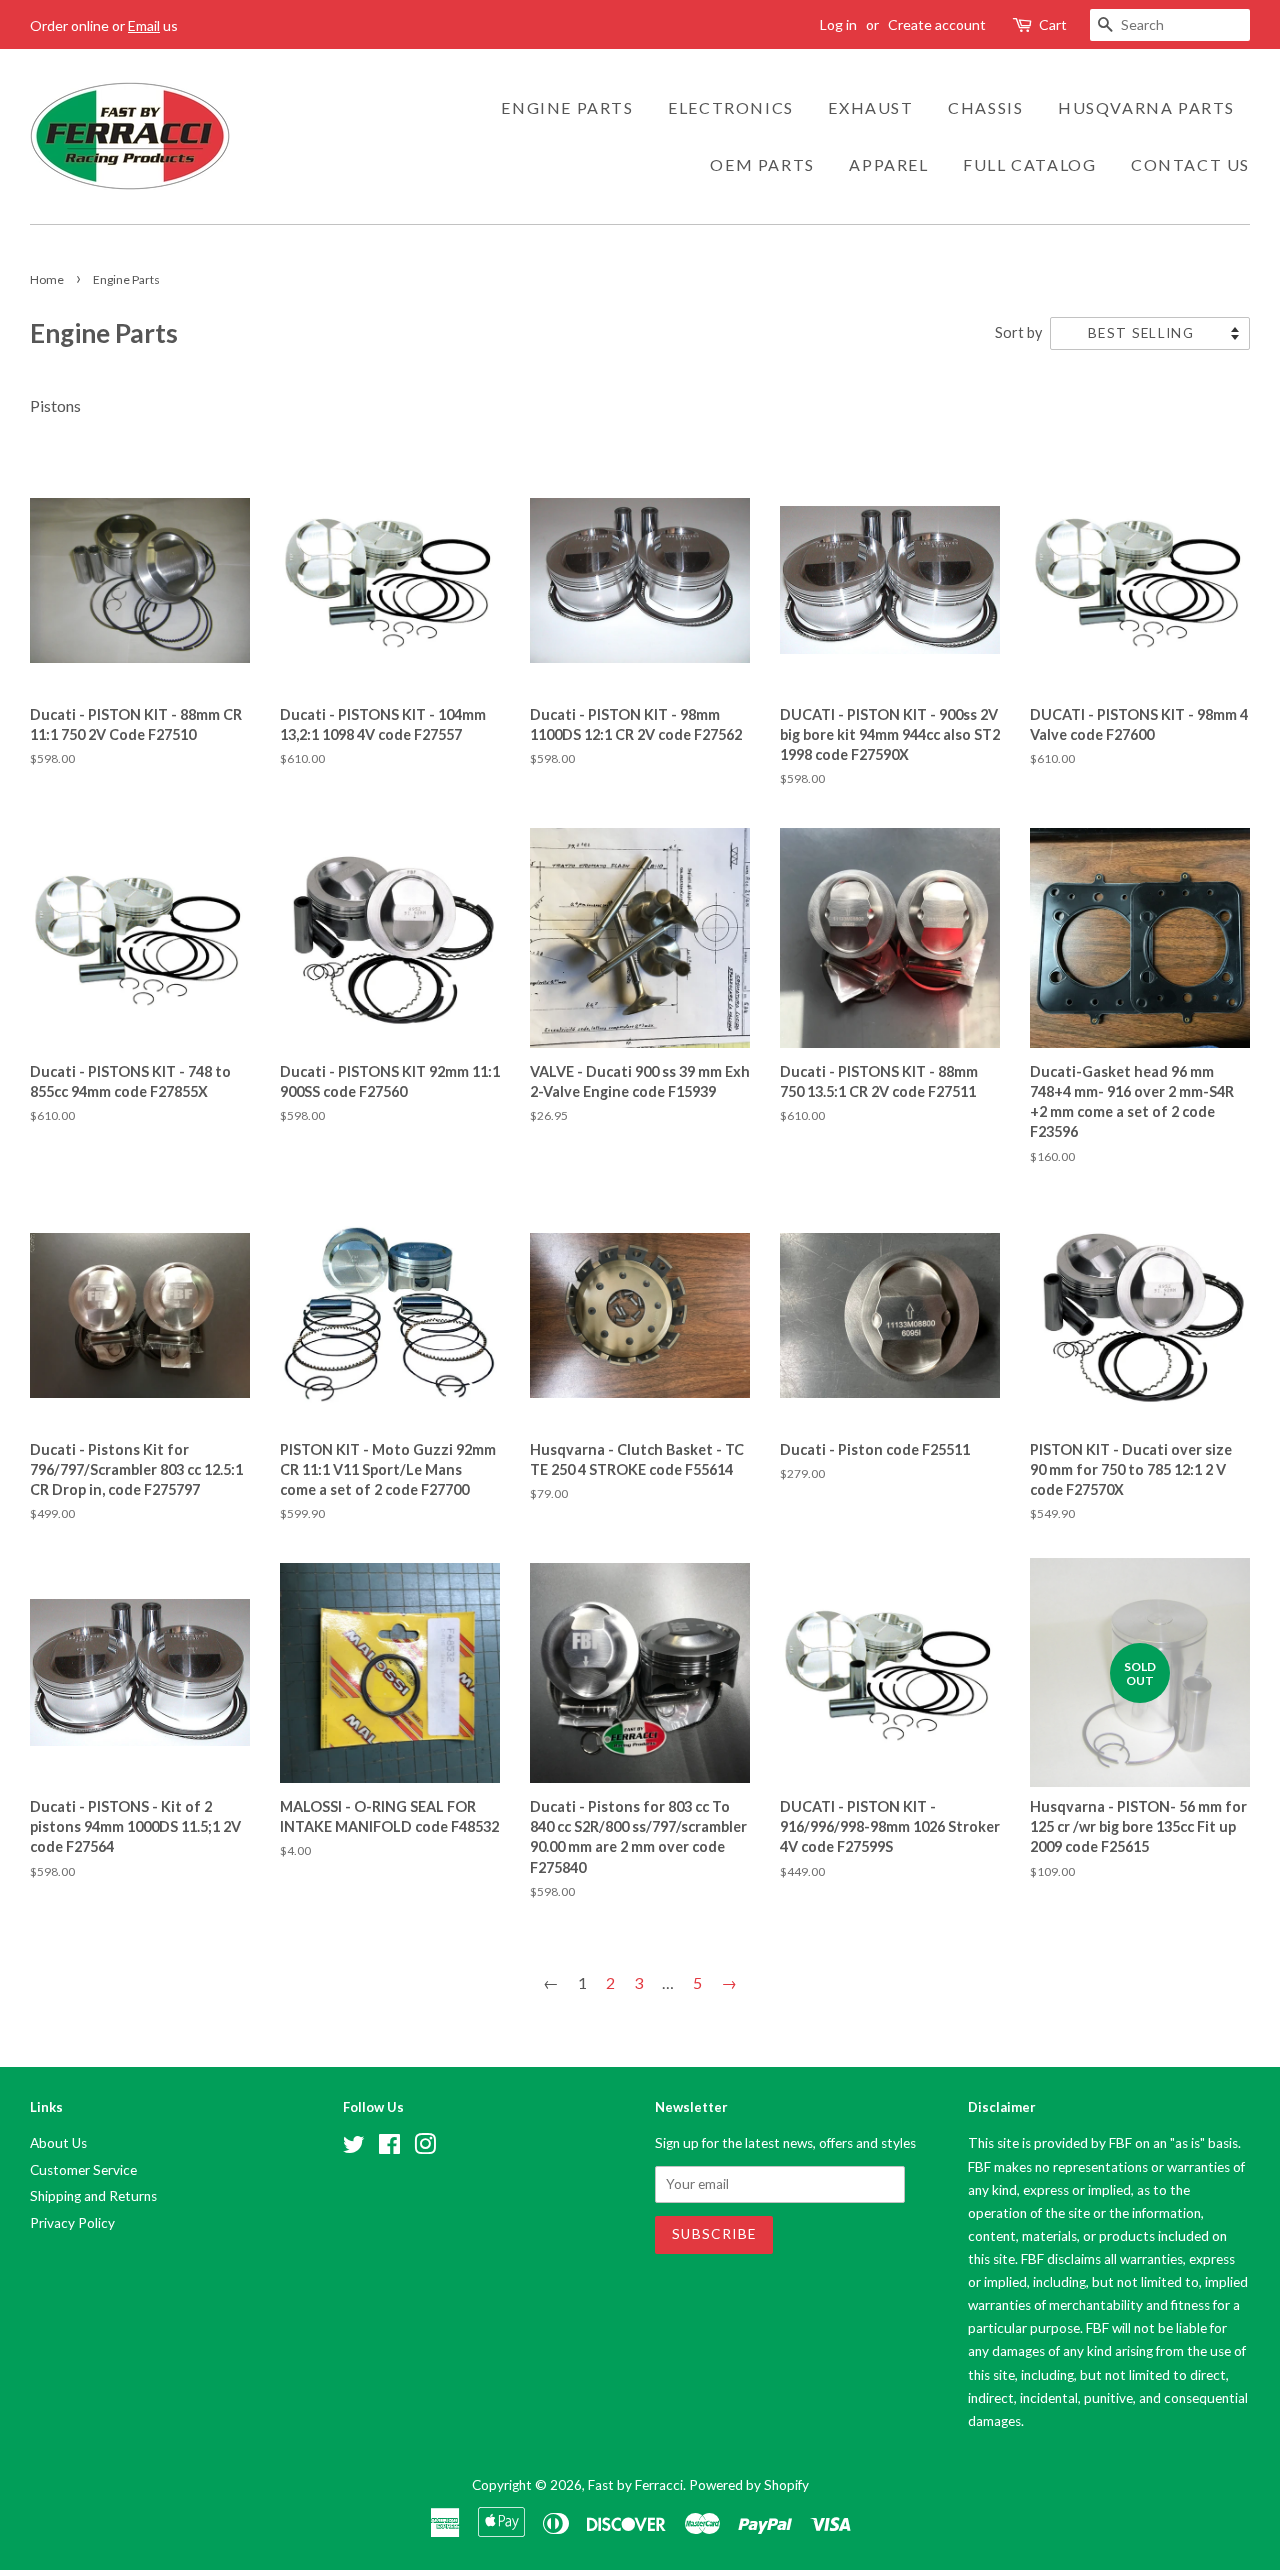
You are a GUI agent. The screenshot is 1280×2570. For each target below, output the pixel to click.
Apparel (888, 164)
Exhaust (870, 107)
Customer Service (83, 2170)
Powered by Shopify (749, 2485)
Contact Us (1190, 164)
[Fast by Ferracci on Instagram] (425, 2148)
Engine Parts (567, 107)
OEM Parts (762, 164)
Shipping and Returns (93, 2196)
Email (144, 25)
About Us (58, 2143)
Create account (937, 24)
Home (47, 279)
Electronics (731, 107)
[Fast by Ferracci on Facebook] (389, 2148)
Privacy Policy (72, 2223)
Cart (1053, 24)
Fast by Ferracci (635, 2485)
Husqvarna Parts (1146, 107)
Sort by (1018, 332)
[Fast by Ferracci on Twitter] (354, 2148)
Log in (838, 24)
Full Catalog (1029, 164)
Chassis (985, 107)
